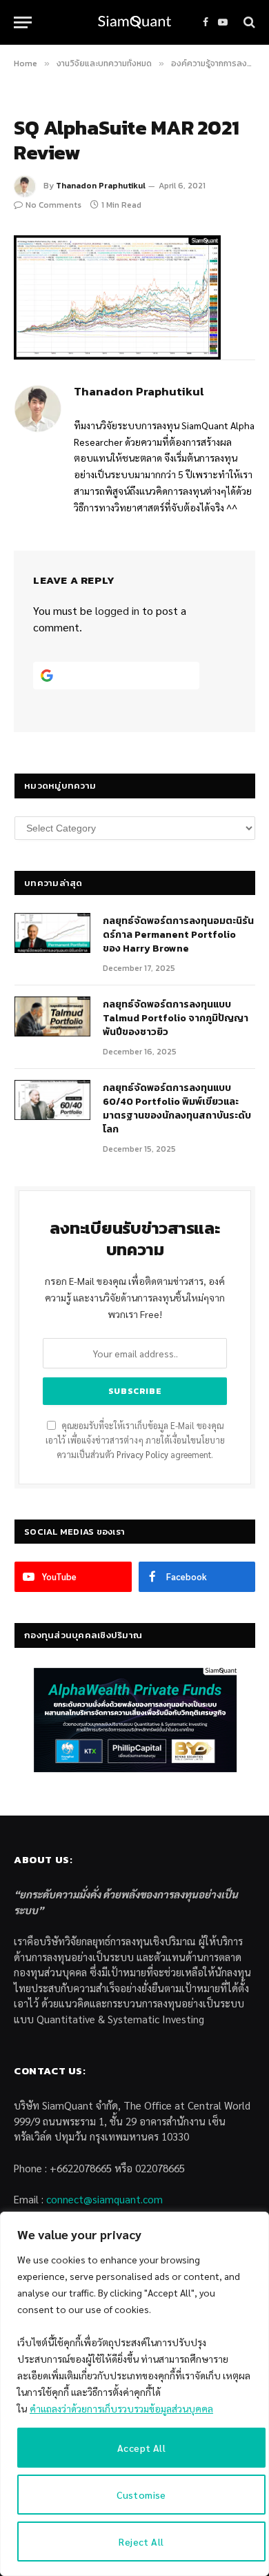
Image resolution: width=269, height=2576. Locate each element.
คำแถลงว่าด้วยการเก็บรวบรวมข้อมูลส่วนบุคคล (121, 2408)
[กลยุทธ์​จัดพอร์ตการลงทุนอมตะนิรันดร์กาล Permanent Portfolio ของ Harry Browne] (52, 933)
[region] (134, 2394)
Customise (141, 2495)
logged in (117, 610)
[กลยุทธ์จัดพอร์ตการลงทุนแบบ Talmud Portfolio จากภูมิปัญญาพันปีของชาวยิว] (52, 1016)
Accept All (141, 2448)
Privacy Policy (142, 1455)
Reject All (141, 2541)
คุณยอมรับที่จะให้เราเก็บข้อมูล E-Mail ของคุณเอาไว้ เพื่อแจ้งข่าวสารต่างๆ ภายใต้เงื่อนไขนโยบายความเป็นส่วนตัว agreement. (135, 1441)
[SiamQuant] (134, 22)
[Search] (248, 22)
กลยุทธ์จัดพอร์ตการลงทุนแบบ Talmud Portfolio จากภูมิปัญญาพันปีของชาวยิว (176, 1018)
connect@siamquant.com (104, 2199)
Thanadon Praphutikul (101, 186)
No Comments (53, 205)
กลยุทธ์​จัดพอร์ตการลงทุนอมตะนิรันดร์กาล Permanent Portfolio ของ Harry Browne (178, 935)
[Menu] (23, 22)
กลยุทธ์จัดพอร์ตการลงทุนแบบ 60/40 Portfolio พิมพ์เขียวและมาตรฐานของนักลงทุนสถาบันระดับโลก (177, 1109)
